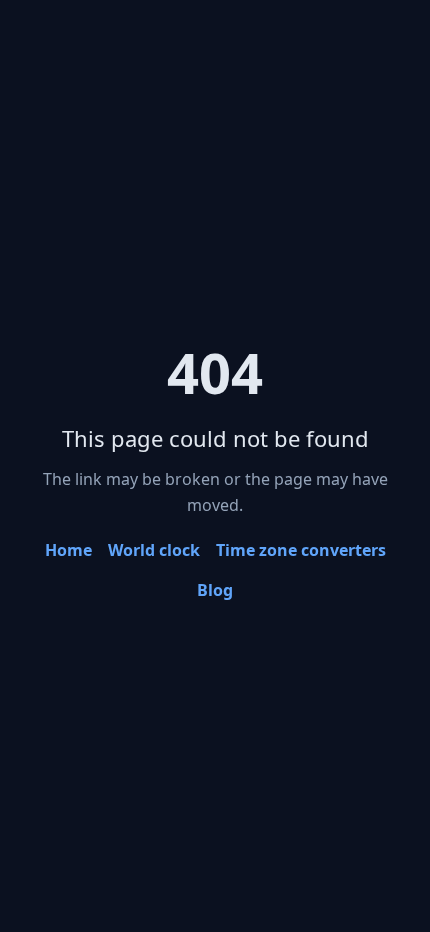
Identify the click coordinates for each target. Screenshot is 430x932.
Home (68, 550)
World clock (154, 550)
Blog (215, 590)
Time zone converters (301, 550)
